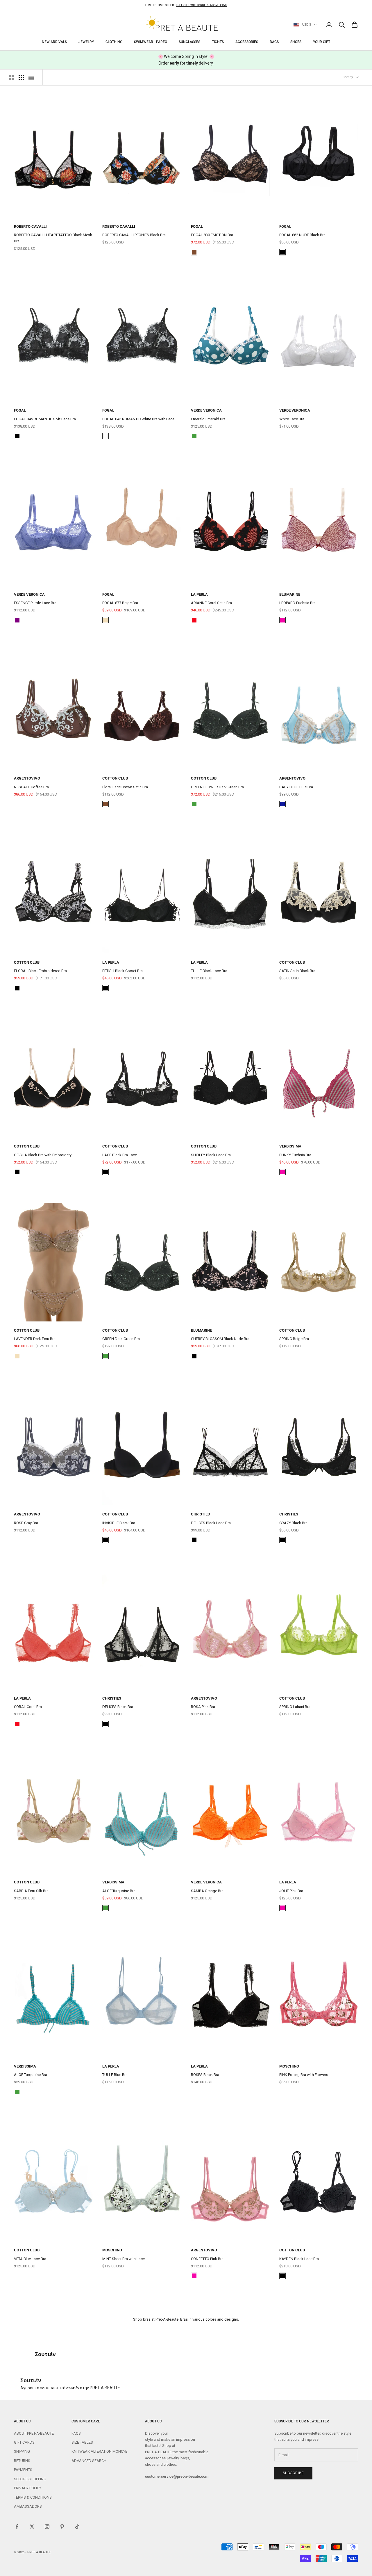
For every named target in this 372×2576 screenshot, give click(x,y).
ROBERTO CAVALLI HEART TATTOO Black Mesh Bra (53, 238)
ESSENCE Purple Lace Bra (35, 603)
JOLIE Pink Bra (291, 1891)
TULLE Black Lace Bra (209, 971)
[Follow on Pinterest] (62, 2527)
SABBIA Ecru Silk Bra (31, 1891)
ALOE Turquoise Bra (119, 1891)
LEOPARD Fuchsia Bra (297, 603)
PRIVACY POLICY (28, 2488)
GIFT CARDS (24, 2442)
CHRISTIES (200, 1514)
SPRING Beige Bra (294, 1339)
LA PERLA (199, 594)
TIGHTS (218, 42)
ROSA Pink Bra (203, 1707)
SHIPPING (22, 2451)
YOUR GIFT (322, 42)
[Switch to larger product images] (11, 77)
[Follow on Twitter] (32, 2527)
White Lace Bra (292, 419)
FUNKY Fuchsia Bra (295, 1155)
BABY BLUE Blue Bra (296, 787)
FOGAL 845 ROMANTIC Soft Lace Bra (45, 419)
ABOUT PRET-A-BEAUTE (34, 2433)
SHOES (296, 42)
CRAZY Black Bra (293, 1523)
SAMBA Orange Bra (207, 1891)
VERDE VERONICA (206, 410)
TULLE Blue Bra (115, 2075)
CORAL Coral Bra (28, 1707)
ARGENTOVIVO (27, 778)
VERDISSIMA (290, 1146)
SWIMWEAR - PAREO (151, 42)
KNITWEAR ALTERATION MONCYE (99, 2451)
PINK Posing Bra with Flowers (304, 2075)
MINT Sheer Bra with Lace (124, 2259)
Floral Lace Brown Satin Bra (125, 787)
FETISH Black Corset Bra (122, 971)
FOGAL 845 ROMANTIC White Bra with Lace (138, 419)
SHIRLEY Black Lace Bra (211, 1155)
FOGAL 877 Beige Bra (120, 603)
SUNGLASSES (189, 42)
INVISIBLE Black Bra (119, 1523)
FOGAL (197, 226)
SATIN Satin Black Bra (297, 971)
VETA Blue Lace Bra (30, 2259)
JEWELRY (86, 42)
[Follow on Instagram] (47, 2527)
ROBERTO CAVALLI (30, 226)
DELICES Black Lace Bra (211, 1523)
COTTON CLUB (115, 778)
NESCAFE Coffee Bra (31, 787)
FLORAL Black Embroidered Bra (40, 971)
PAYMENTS (23, 2470)
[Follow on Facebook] (17, 2527)
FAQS (76, 2433)
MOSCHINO (289, 2066)
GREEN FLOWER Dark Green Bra (217, 787)
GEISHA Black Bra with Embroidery (43, 1155)
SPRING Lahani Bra (295, 1707)
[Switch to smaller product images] (21, 77)
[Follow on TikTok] (77, 2527)
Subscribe (293, 2473)
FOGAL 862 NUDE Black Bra (302, 235)
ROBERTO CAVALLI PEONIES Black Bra (134, 235)
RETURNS (22, 2461)
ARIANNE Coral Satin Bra (211, 603)
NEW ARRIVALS (54, 42)
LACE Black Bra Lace (120, 1155)
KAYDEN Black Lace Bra (299, 2259)
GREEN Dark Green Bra (121, 1339)
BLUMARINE (290, 594)
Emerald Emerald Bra (208, 419)
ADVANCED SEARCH (89, 2461)
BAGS (274, 42)
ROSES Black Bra (205, 2075)
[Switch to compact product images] (31, 77)
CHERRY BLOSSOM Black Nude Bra (220, 1339)
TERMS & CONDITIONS (33, 2497)
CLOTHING (114, 42)
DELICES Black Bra (118, 1707)
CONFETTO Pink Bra (207, 2259)
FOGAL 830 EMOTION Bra (212, 235)
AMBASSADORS (28, 2506)
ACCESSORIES (247, 42)
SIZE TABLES (82, 2442)
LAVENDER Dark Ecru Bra (35, 1339)
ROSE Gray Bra (26, 1523)
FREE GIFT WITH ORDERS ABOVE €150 (201, 5)
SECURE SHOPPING (30, 2479)
